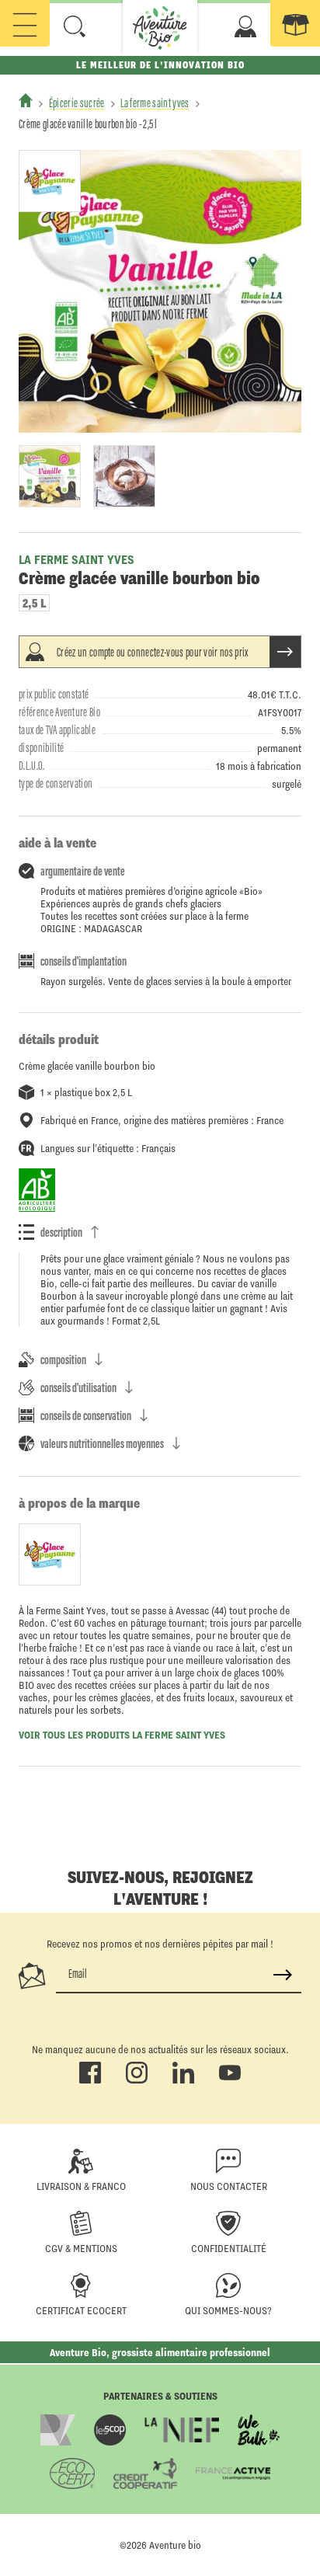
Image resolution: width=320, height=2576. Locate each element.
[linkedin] (183, 2080)
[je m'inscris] (283, 1975)
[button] (75, 26)
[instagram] (137, 2080)
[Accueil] (26, 100)
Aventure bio (175, 2545)
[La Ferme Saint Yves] (50, 181)
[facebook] (90, 2080)
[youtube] (230, 2080)
